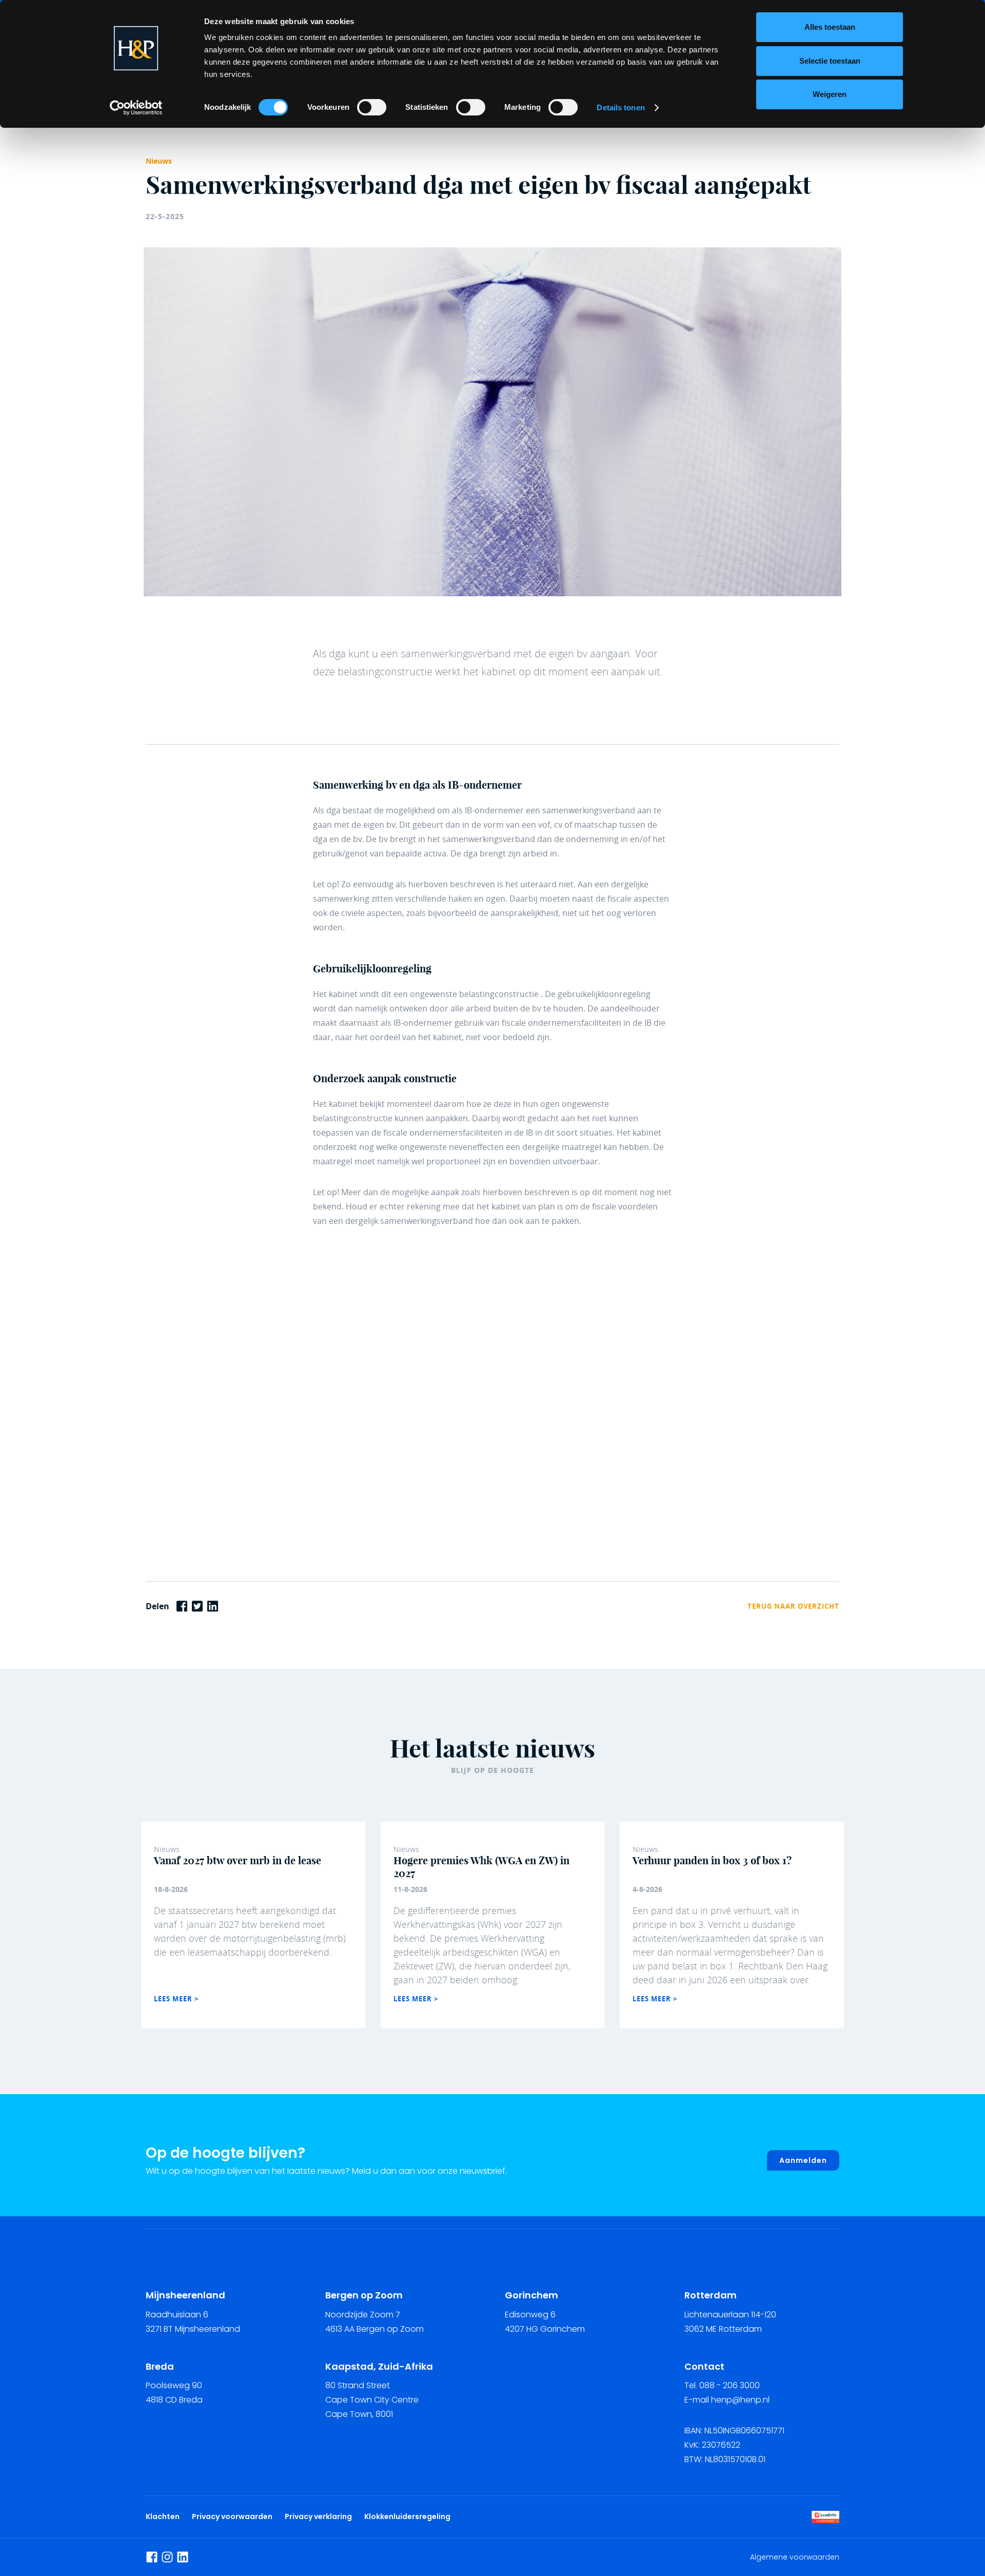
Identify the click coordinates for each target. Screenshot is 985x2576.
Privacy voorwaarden (234, 2516)
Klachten (163, 2516)
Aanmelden (803, 2160)
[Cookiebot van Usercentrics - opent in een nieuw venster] (136, 108)
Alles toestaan (830, 27)
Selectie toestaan (830, 61)
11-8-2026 (410, 1889)
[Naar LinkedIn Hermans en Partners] (183, 2557)
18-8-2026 (171, 1889)
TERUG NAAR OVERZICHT (793, 1606)
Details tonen (620, 108)
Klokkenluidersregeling (407, 2516)
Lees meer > (176, 1999)
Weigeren (830, 94)
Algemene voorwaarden (795, 2557)
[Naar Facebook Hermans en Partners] (152, 2557)
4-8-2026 (647, 1889)
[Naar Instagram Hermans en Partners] (167, 2557)
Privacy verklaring (318, 2516)
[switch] (372, 107)
